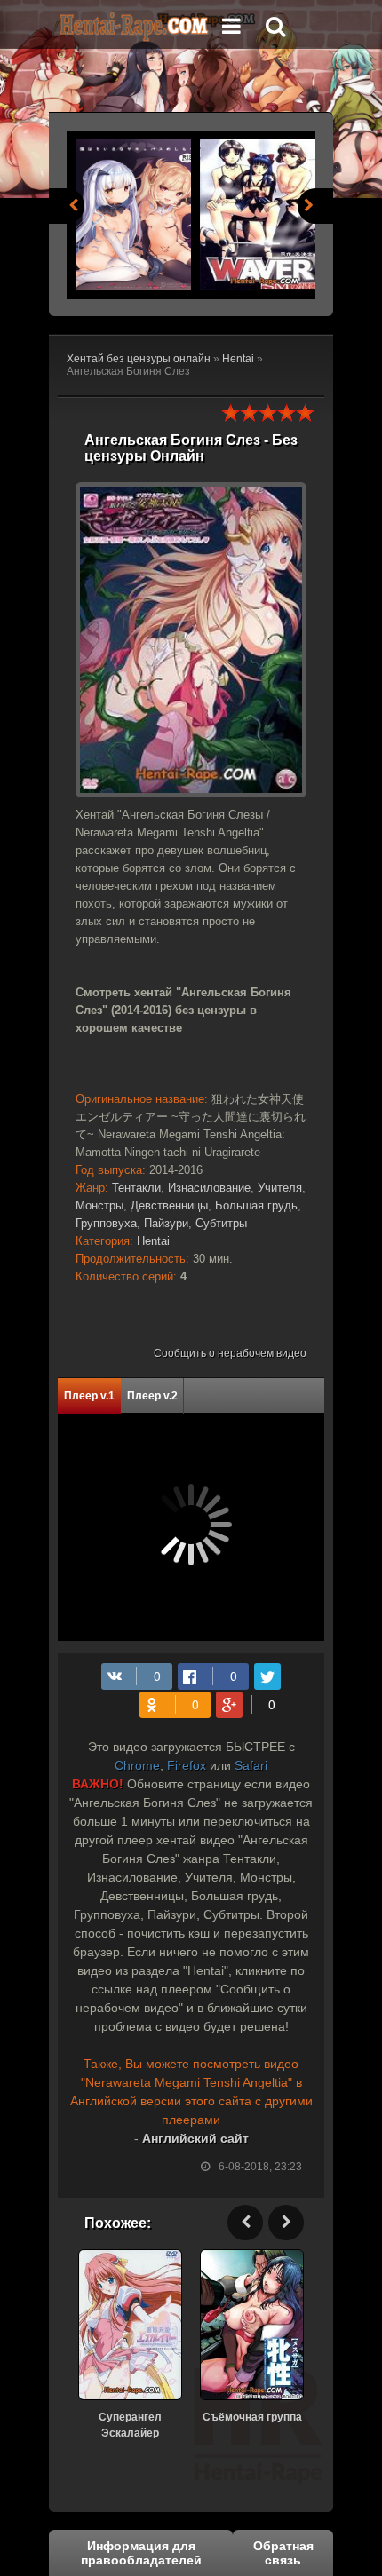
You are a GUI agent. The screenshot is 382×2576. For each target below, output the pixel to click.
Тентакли (136, 1188)
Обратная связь (283, 2553)
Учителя (280, 1188)
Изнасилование (209, 1188)
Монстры (99, 1205)
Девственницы (169, 1205)
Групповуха (106, 1223)
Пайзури (166, 1223)
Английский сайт (195, 2138)
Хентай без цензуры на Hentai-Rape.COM (133, 27)
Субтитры (221, 1223)
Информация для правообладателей (141, 2553)
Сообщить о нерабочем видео (230, 1353)
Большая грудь (256, 1205)
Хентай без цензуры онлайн (139, 359)
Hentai (238, 359)
